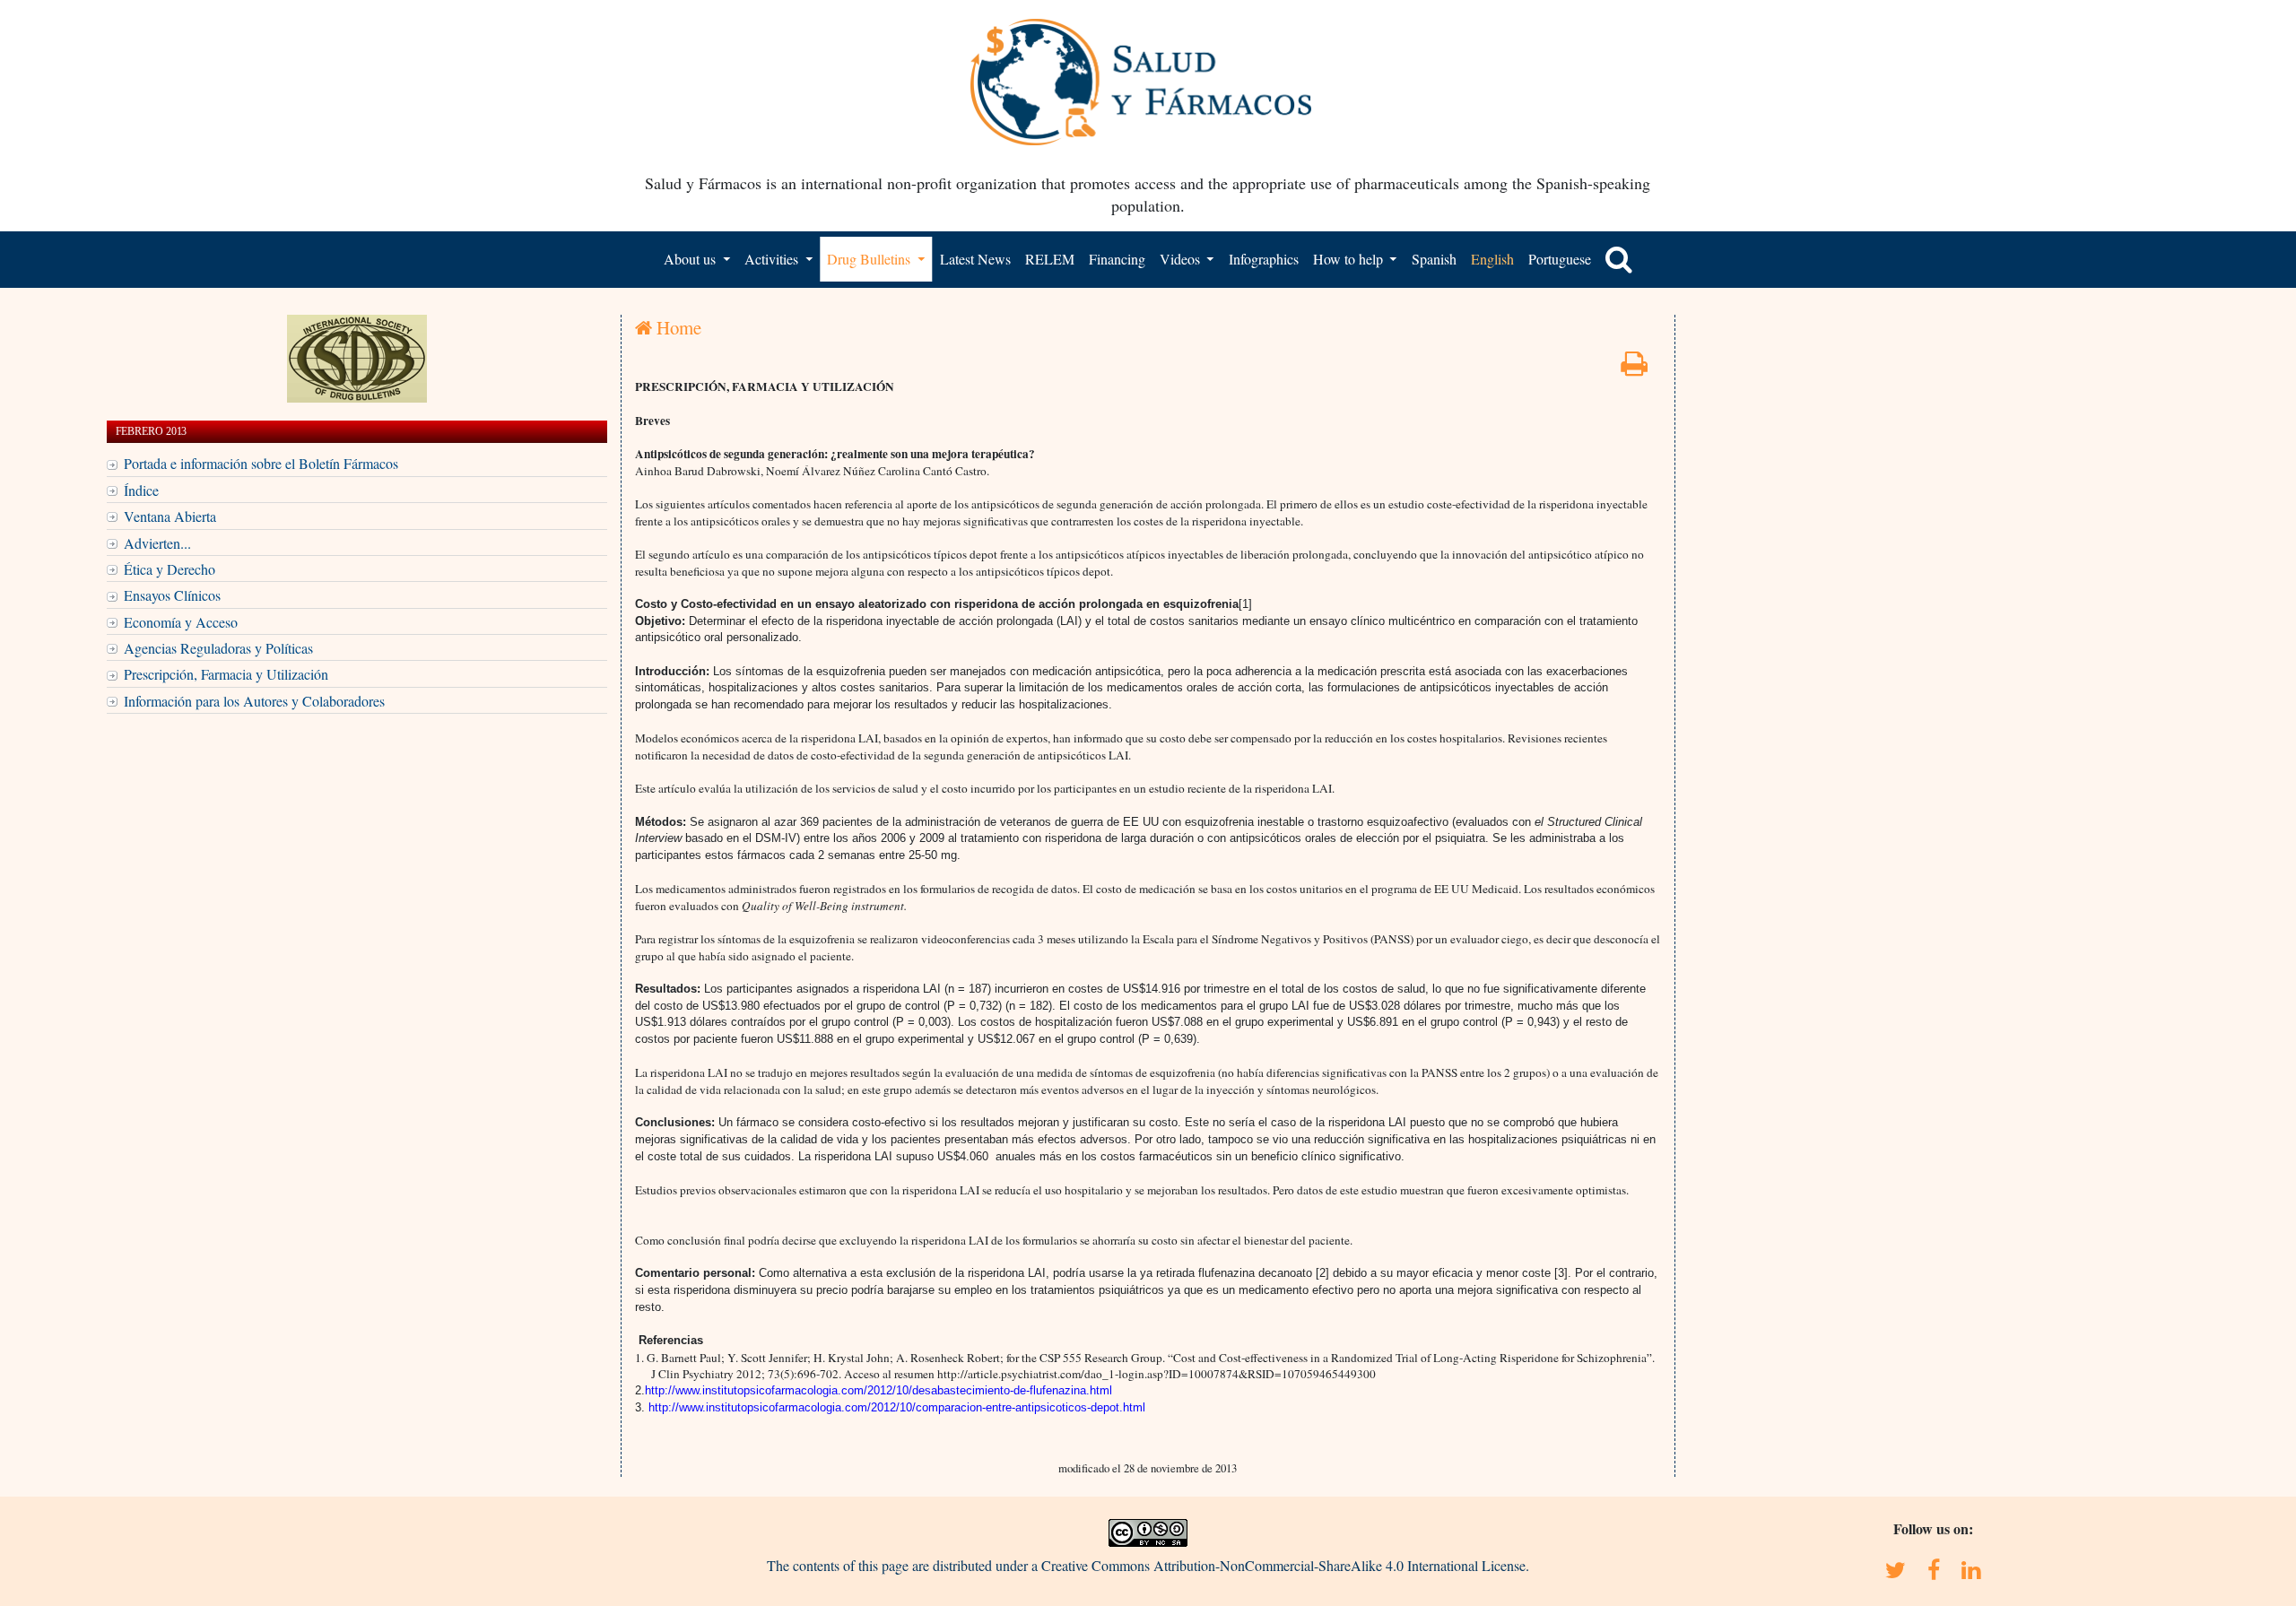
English (1492, 259)
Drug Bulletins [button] (870, 259)
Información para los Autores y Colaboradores (254, 701)
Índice (141, 490)
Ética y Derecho (170, 569)
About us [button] (691, 259)
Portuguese (1560, 259)
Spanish (1434, 259)
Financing (1117, 259)
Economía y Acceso (181, 622)
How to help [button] (1350, 259)
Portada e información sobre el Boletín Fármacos (261, 463)
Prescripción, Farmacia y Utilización (226, 674)
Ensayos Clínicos (172, 595)
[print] (1634, 368)
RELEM (1050, 259)
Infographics (1264, 259)
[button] (1619, 259)
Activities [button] (773, 259)
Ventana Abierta (170, 516)
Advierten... (157, 543)
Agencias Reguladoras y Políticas (218, 648)
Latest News (975, 259)
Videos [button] (1182, 259)
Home (677, 327)
